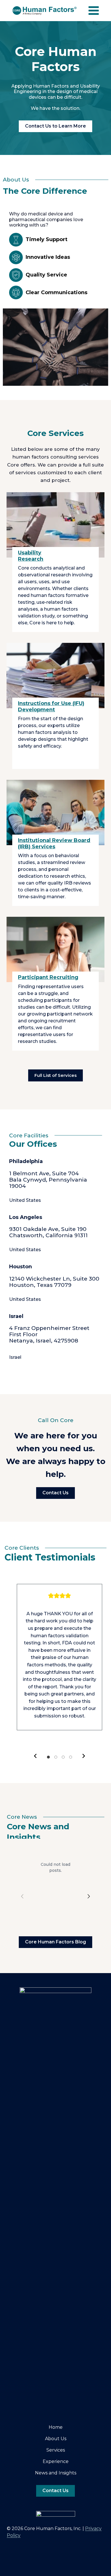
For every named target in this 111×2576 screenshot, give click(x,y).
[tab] (48, 1757)
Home (56, 2427)
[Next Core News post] (89, 1868)
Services (56, 2450)
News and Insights (56, 2473)
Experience (56, 2461)
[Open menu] (94, 11)
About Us (56, 2439)
